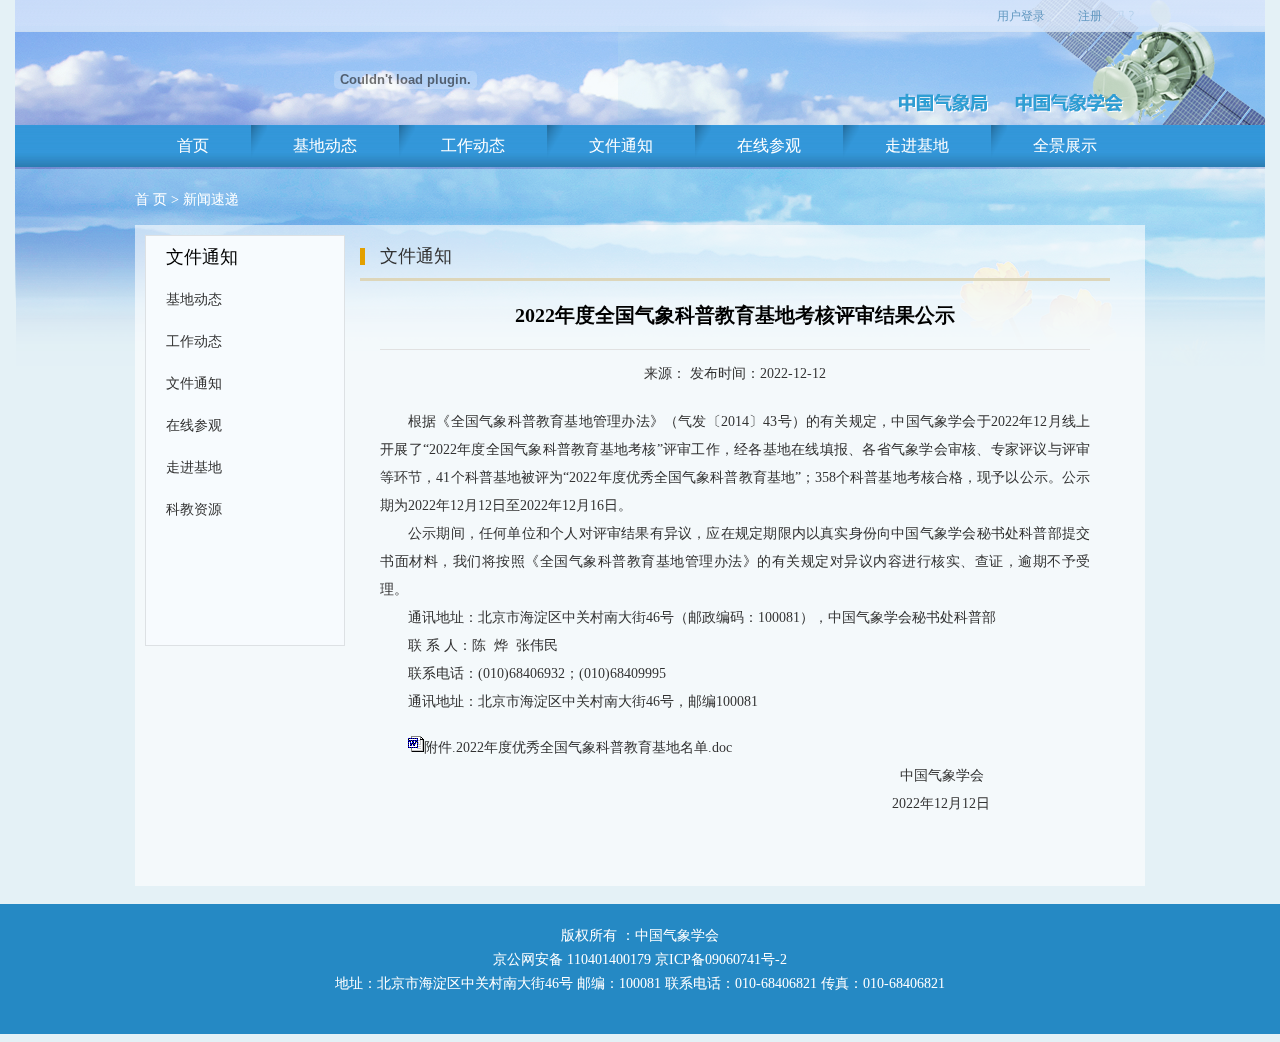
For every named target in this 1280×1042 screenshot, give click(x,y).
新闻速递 (211, 199)
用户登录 (1021, 16)
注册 (1090, 16)
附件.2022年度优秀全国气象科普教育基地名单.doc (578, 747)
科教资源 (194, 509)
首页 (193, 145)
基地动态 (325, 145)
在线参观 (769, 145)
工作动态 (473, 145)
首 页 (151, 199)
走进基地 (917, 145)
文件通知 (621, 145)
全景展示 (1065, 145)
